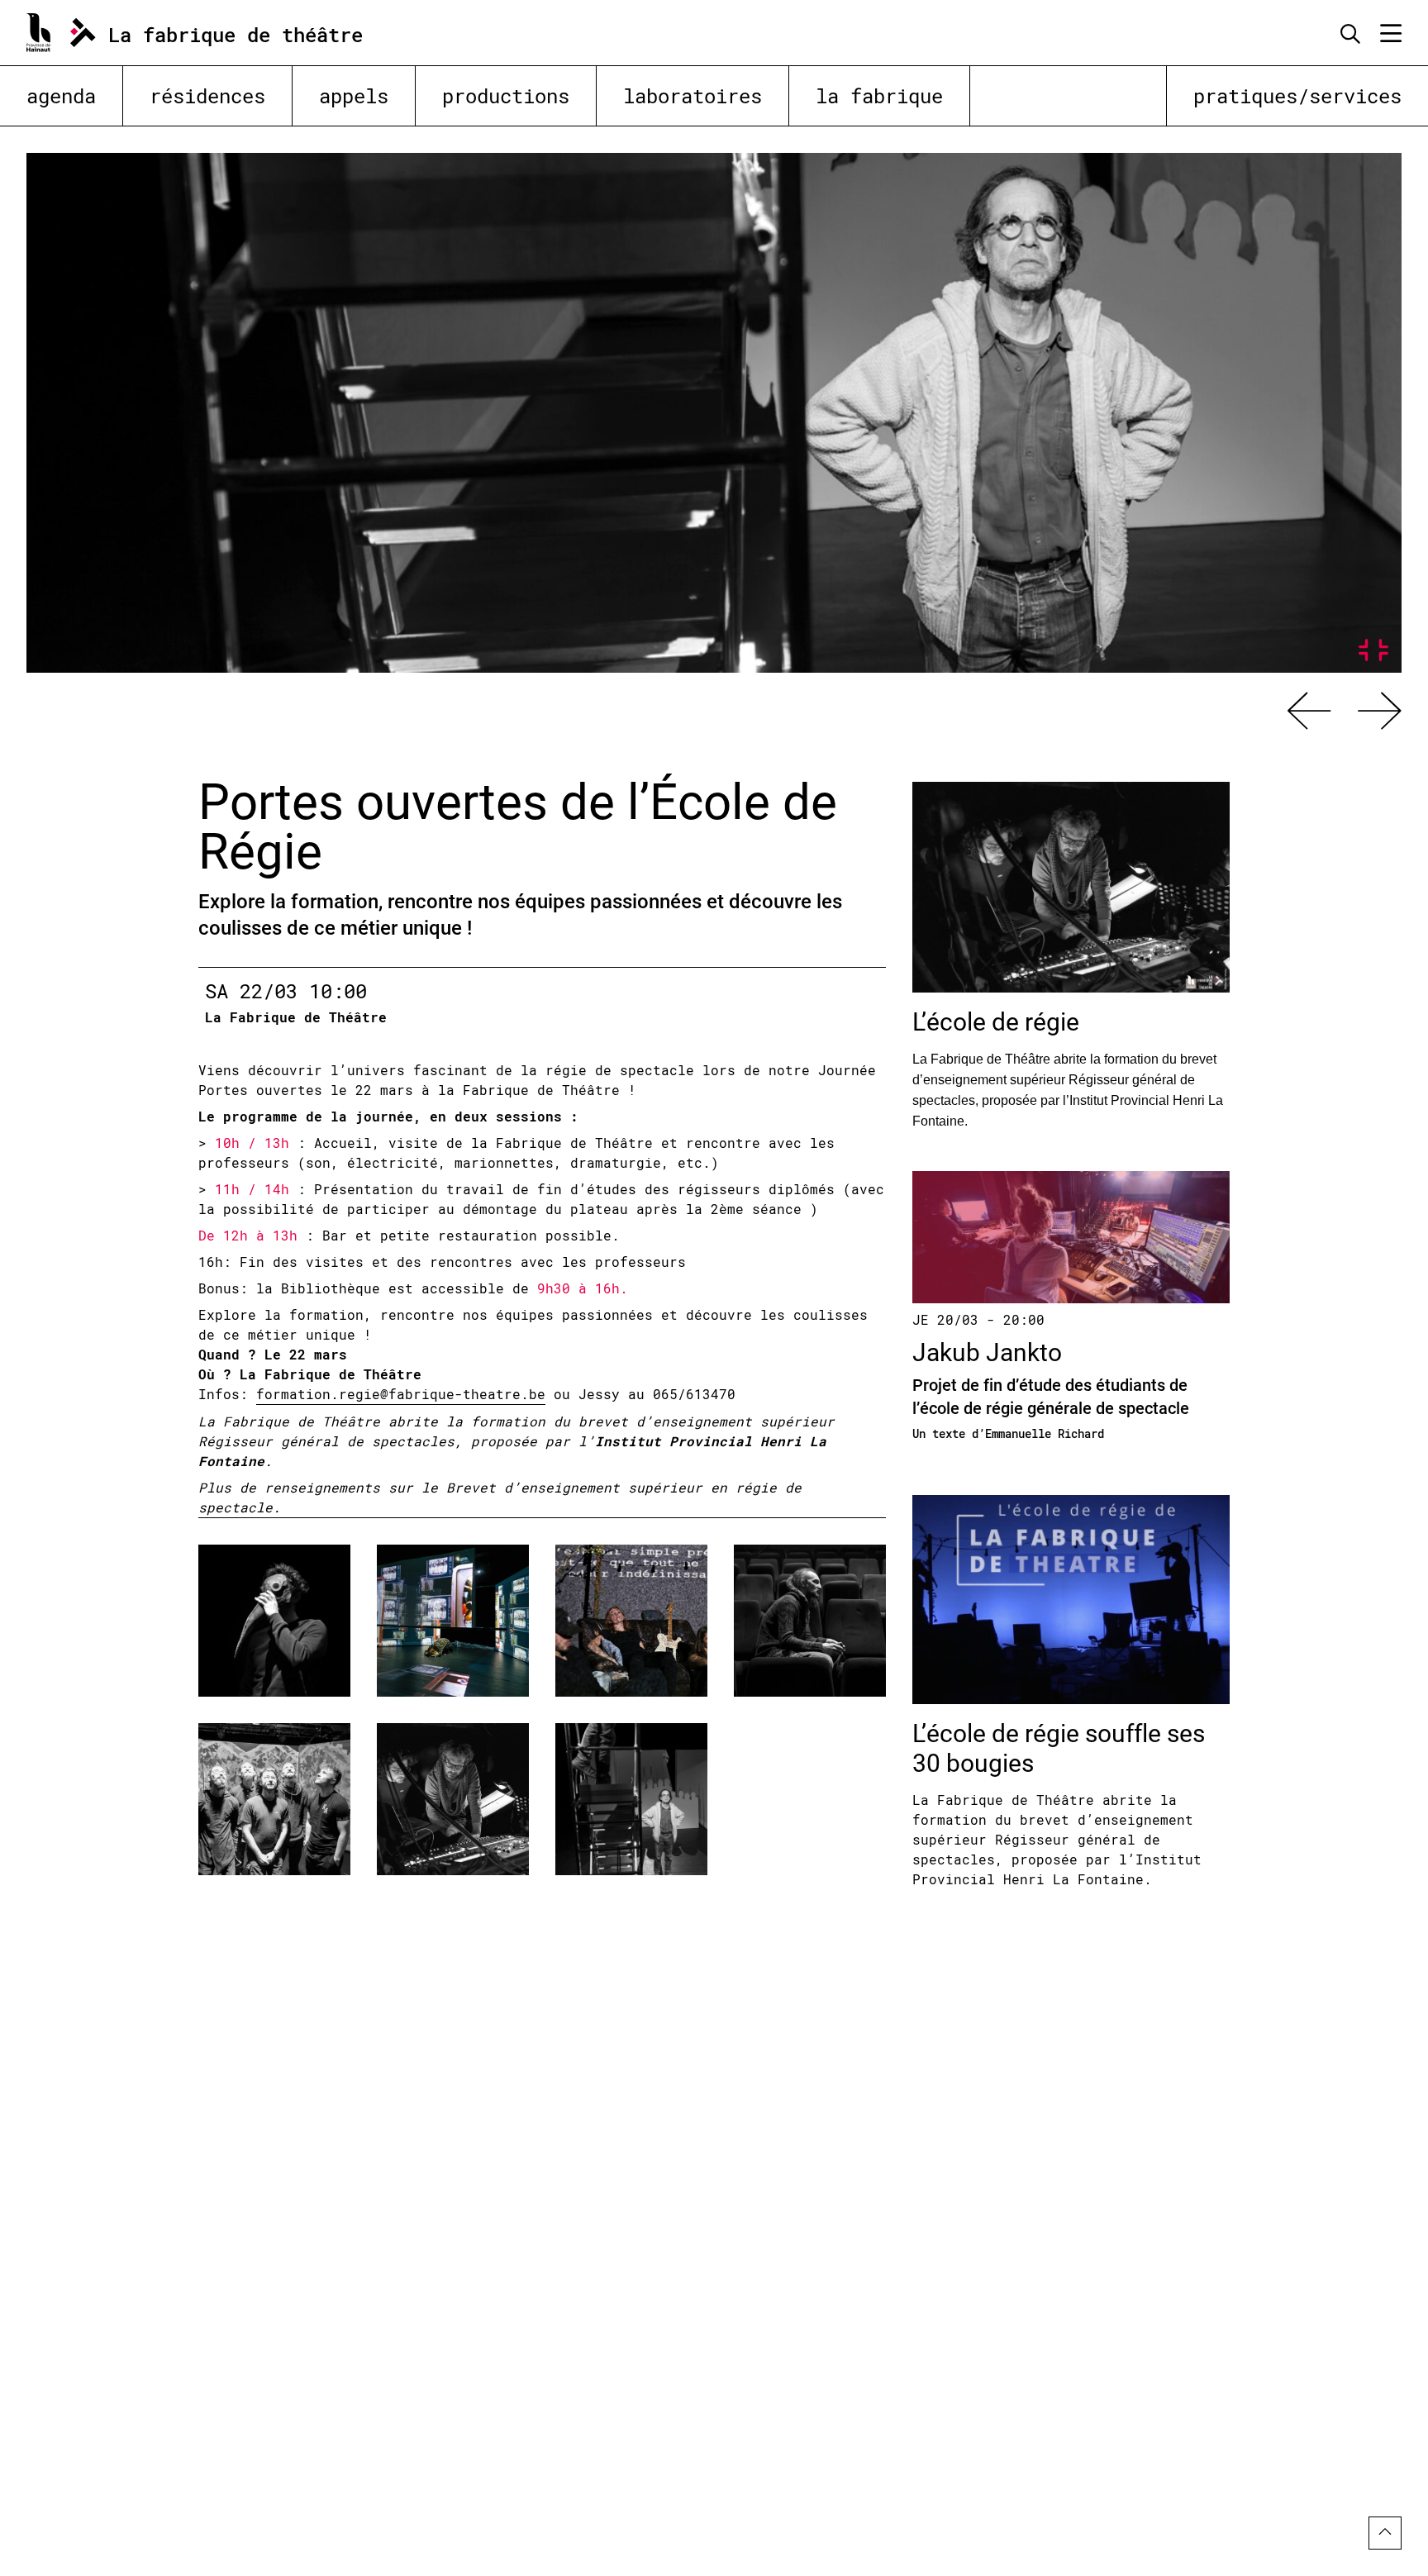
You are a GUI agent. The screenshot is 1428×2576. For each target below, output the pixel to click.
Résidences (207, 96)
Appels (354, 96)
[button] (1309, 711)
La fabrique (879, 96)
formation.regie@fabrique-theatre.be (401, 1394)
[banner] (214, 33)
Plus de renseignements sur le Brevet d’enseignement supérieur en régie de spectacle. (500, 1497)
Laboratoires (693, 96)
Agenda (61, 96)
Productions (506, 96)
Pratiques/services (1297, 96)
